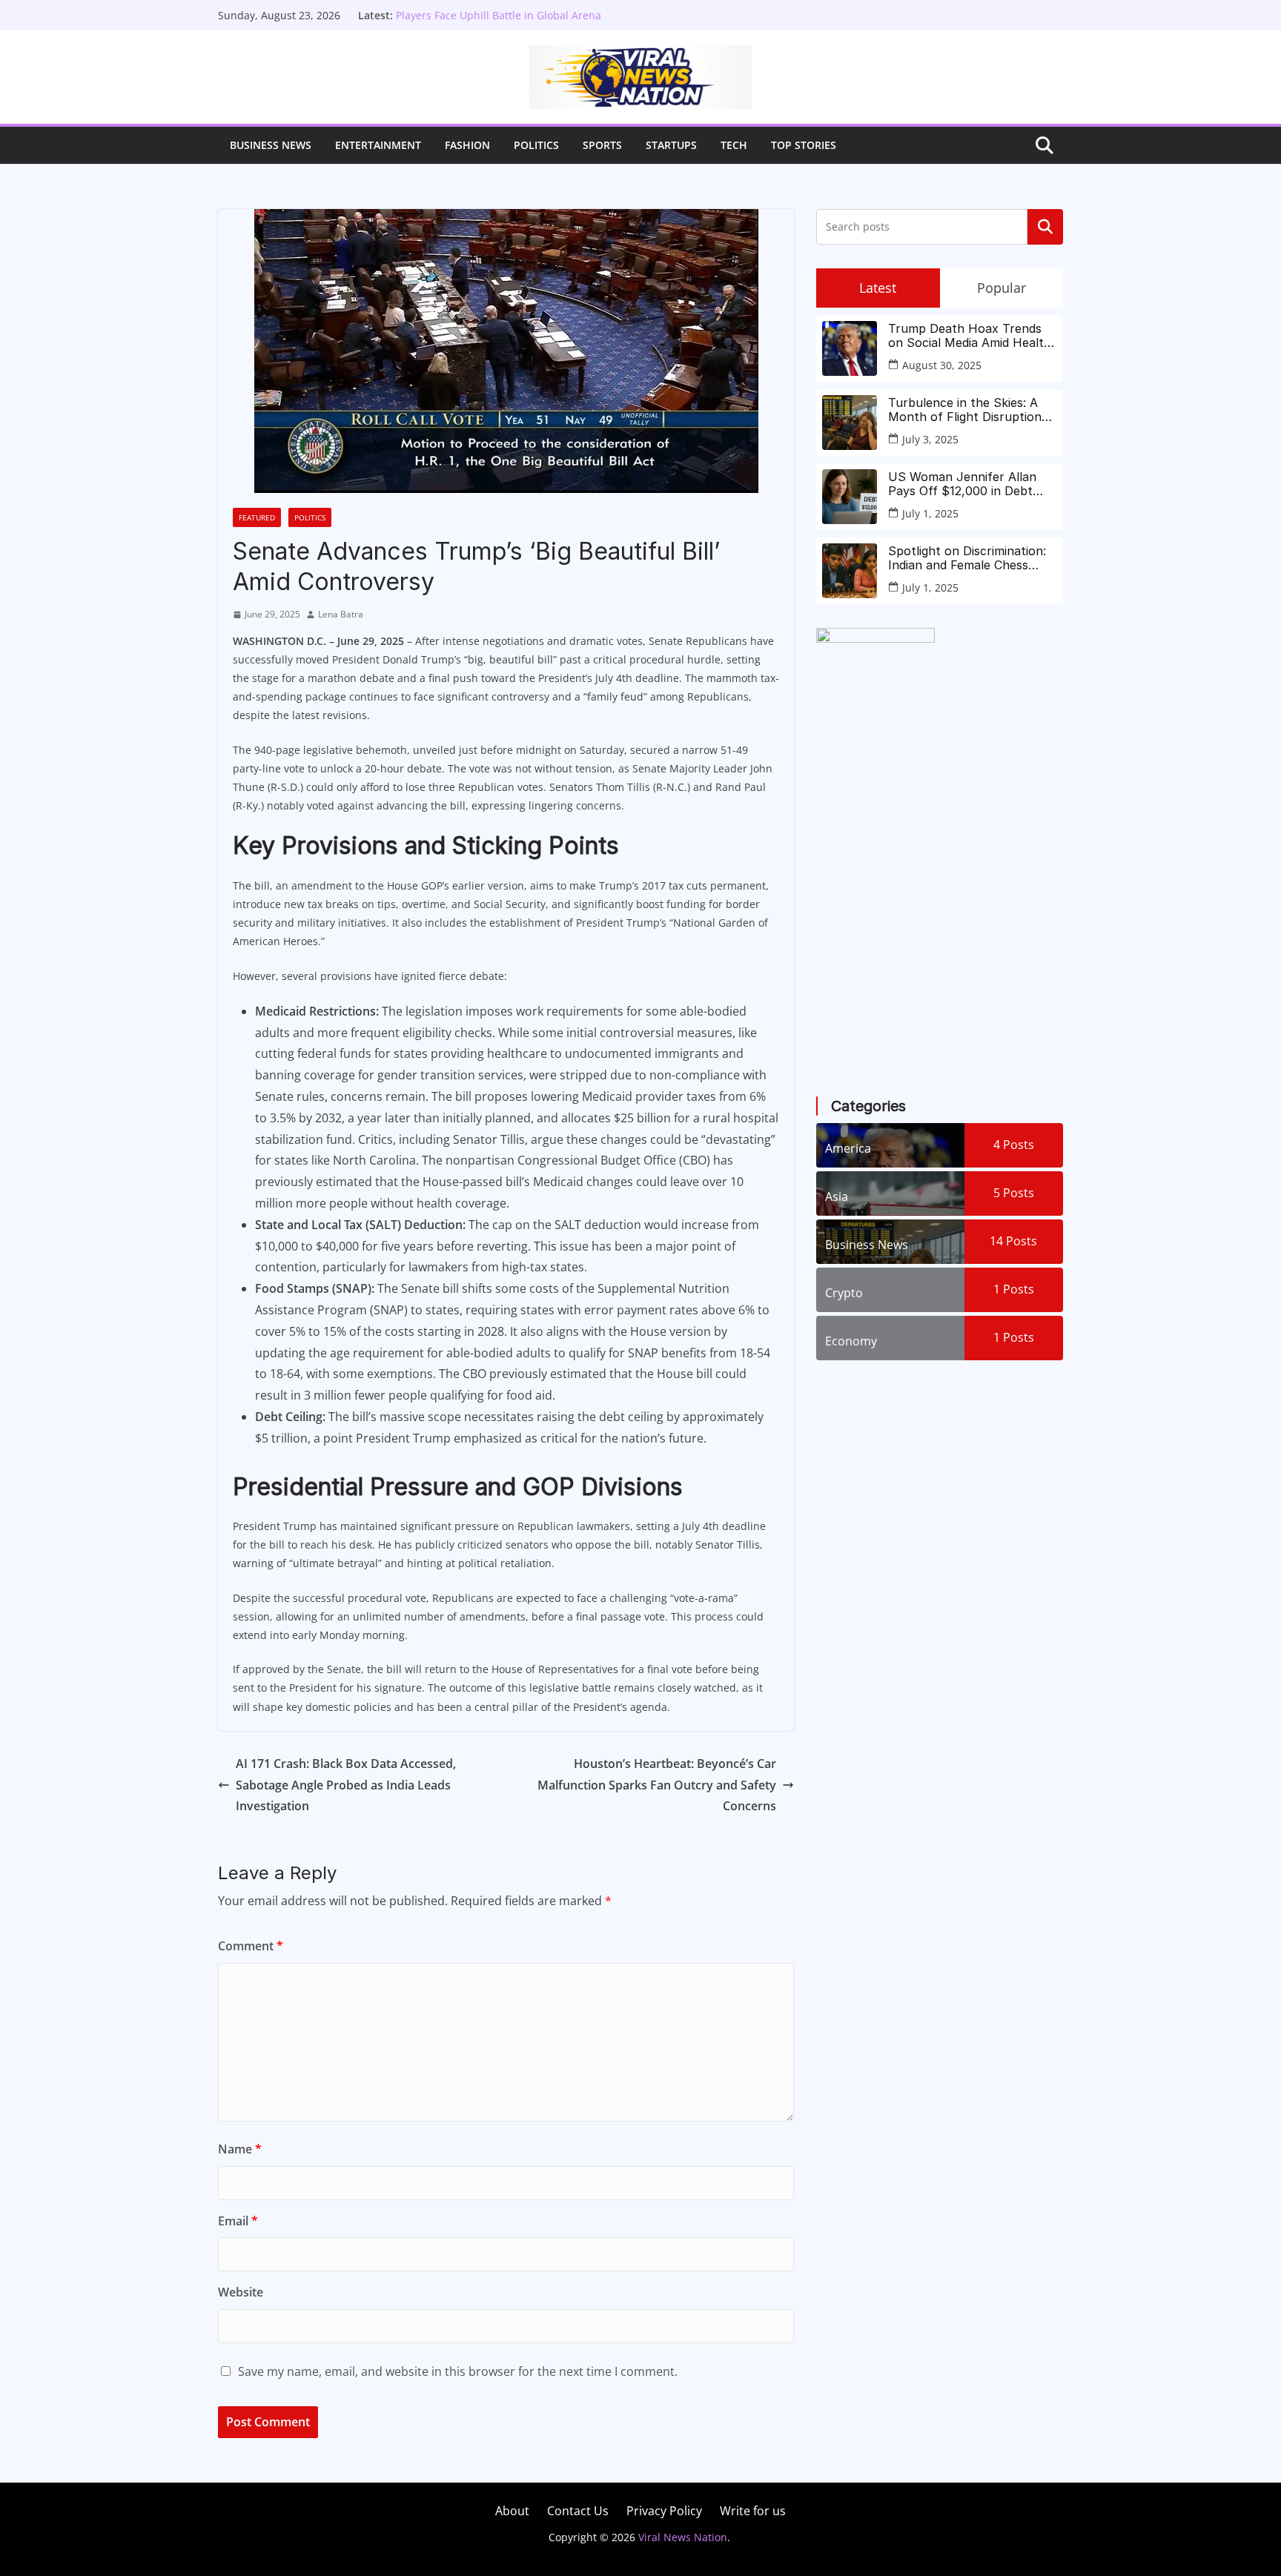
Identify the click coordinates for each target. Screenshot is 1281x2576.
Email (238, 2221)
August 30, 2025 (942, 365)
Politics (536, 145)
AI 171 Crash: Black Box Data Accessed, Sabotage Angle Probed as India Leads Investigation (346, 1785)
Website (241, 2292)
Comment (251, 1946)
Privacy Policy (664, 2511)
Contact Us (578, 2511)
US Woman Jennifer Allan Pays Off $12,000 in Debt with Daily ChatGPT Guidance (972, 484)
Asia (837, 1196)
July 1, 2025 (930, 513)
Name (240, 2149)
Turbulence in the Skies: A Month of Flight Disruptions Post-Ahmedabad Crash (968, 410)
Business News (271, 145)
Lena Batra (341, 614)
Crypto (844, 1293)
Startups (671, 145)
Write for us (753, 2511)
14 (1013, 1241)
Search (1045, 227)
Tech (734, 145)
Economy (851, 1341)
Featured (257, 517)
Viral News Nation (683, 2537)
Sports (602, 145)
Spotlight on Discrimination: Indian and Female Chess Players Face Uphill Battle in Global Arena (529, 23)
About (512, 2511)
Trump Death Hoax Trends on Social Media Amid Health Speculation (970, 336)
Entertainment (378, 145)
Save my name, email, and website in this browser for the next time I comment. (458, 2371)
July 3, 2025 (930, 439)
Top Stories (804, 145)
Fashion (467, 145)
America (848, 1148)
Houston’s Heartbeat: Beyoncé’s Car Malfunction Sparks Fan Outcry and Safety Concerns (657, 1785)
